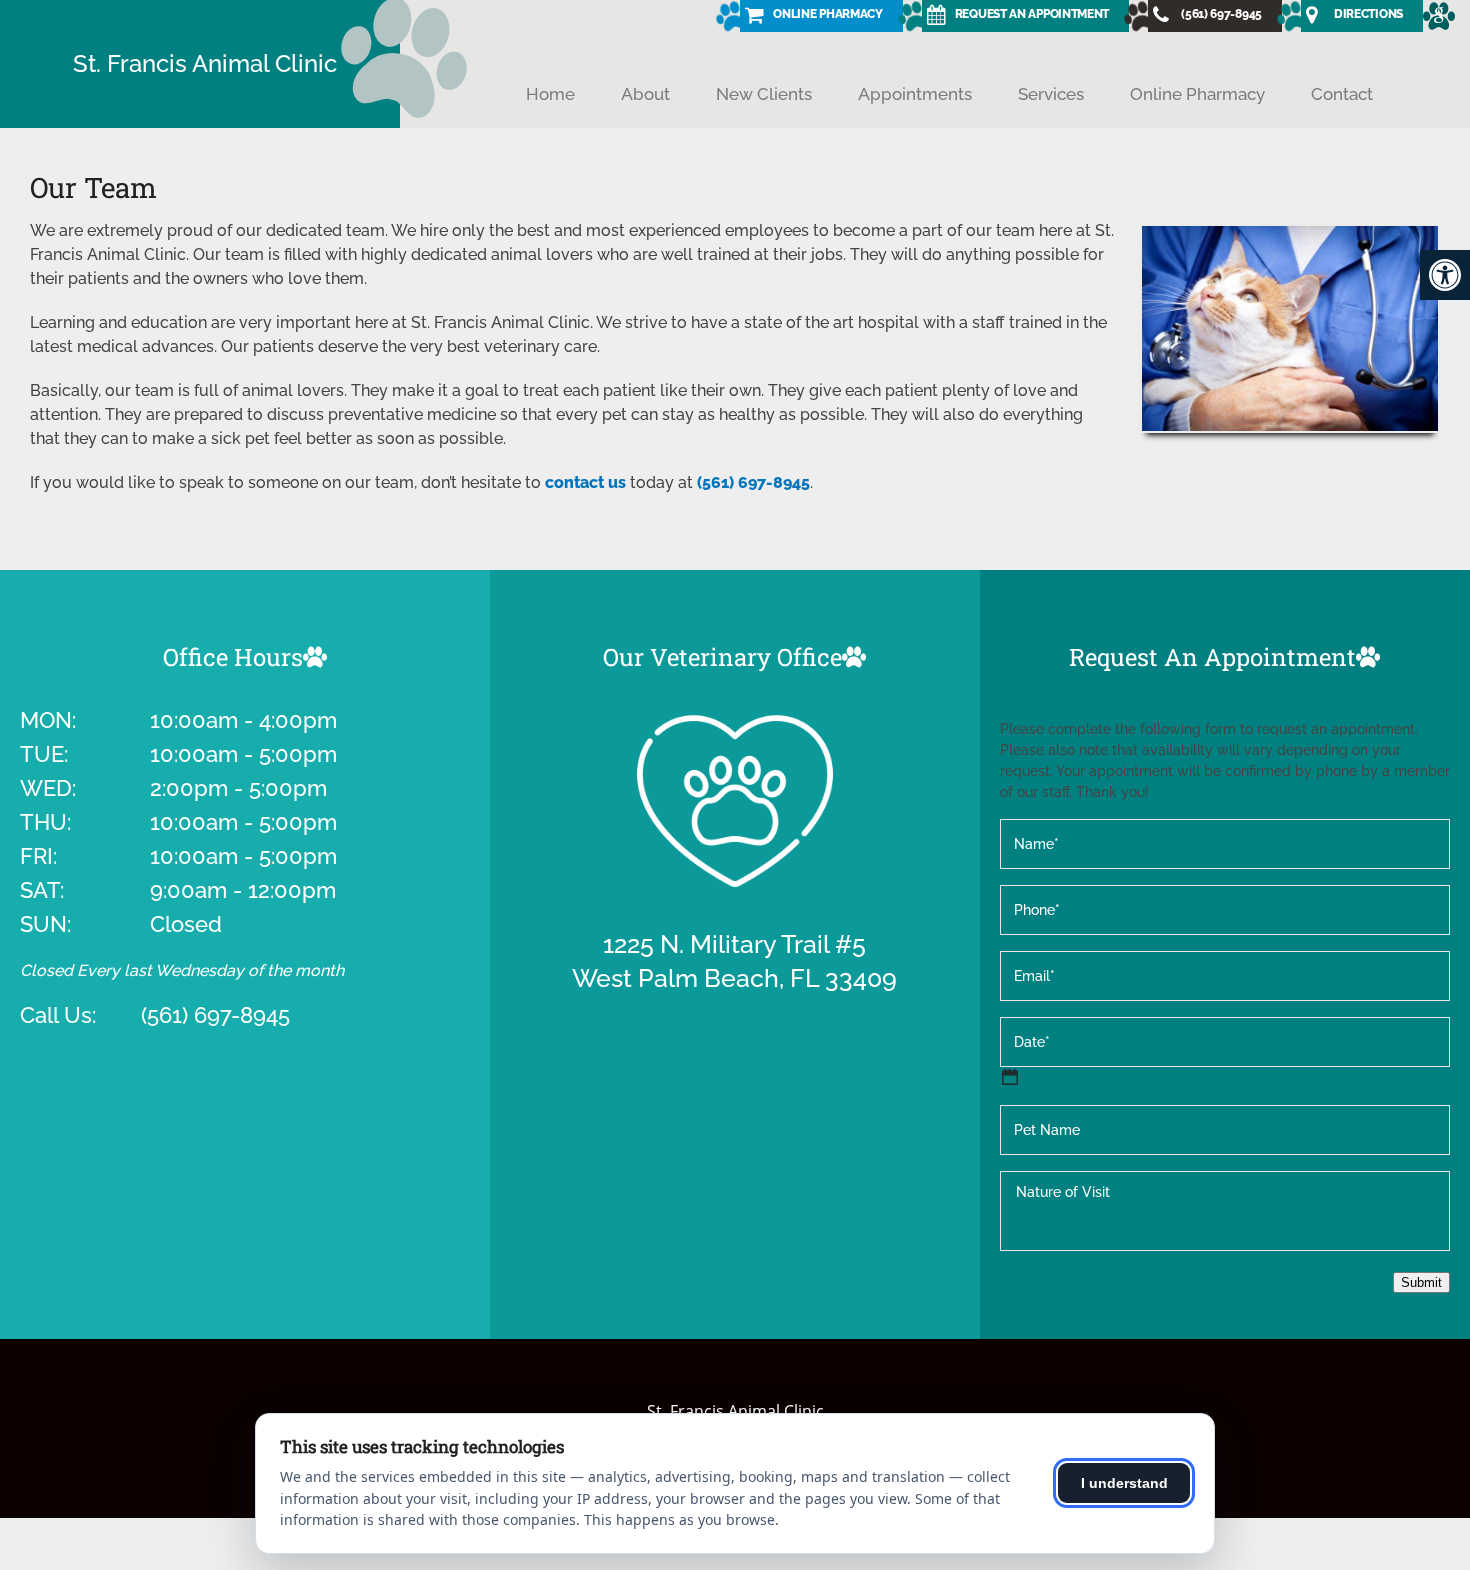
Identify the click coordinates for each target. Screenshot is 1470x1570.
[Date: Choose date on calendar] (1010, 1077)
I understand (1124, 1483)
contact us (585, 482)
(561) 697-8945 (753, 482)
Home (550, 94)
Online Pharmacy (1197, 94)
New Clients (764, 94)
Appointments (915, 94)
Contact (1342, 94)
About (645, 94)
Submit (1421, 1282)
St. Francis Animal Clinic (205, 63)
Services (1051, 94)
